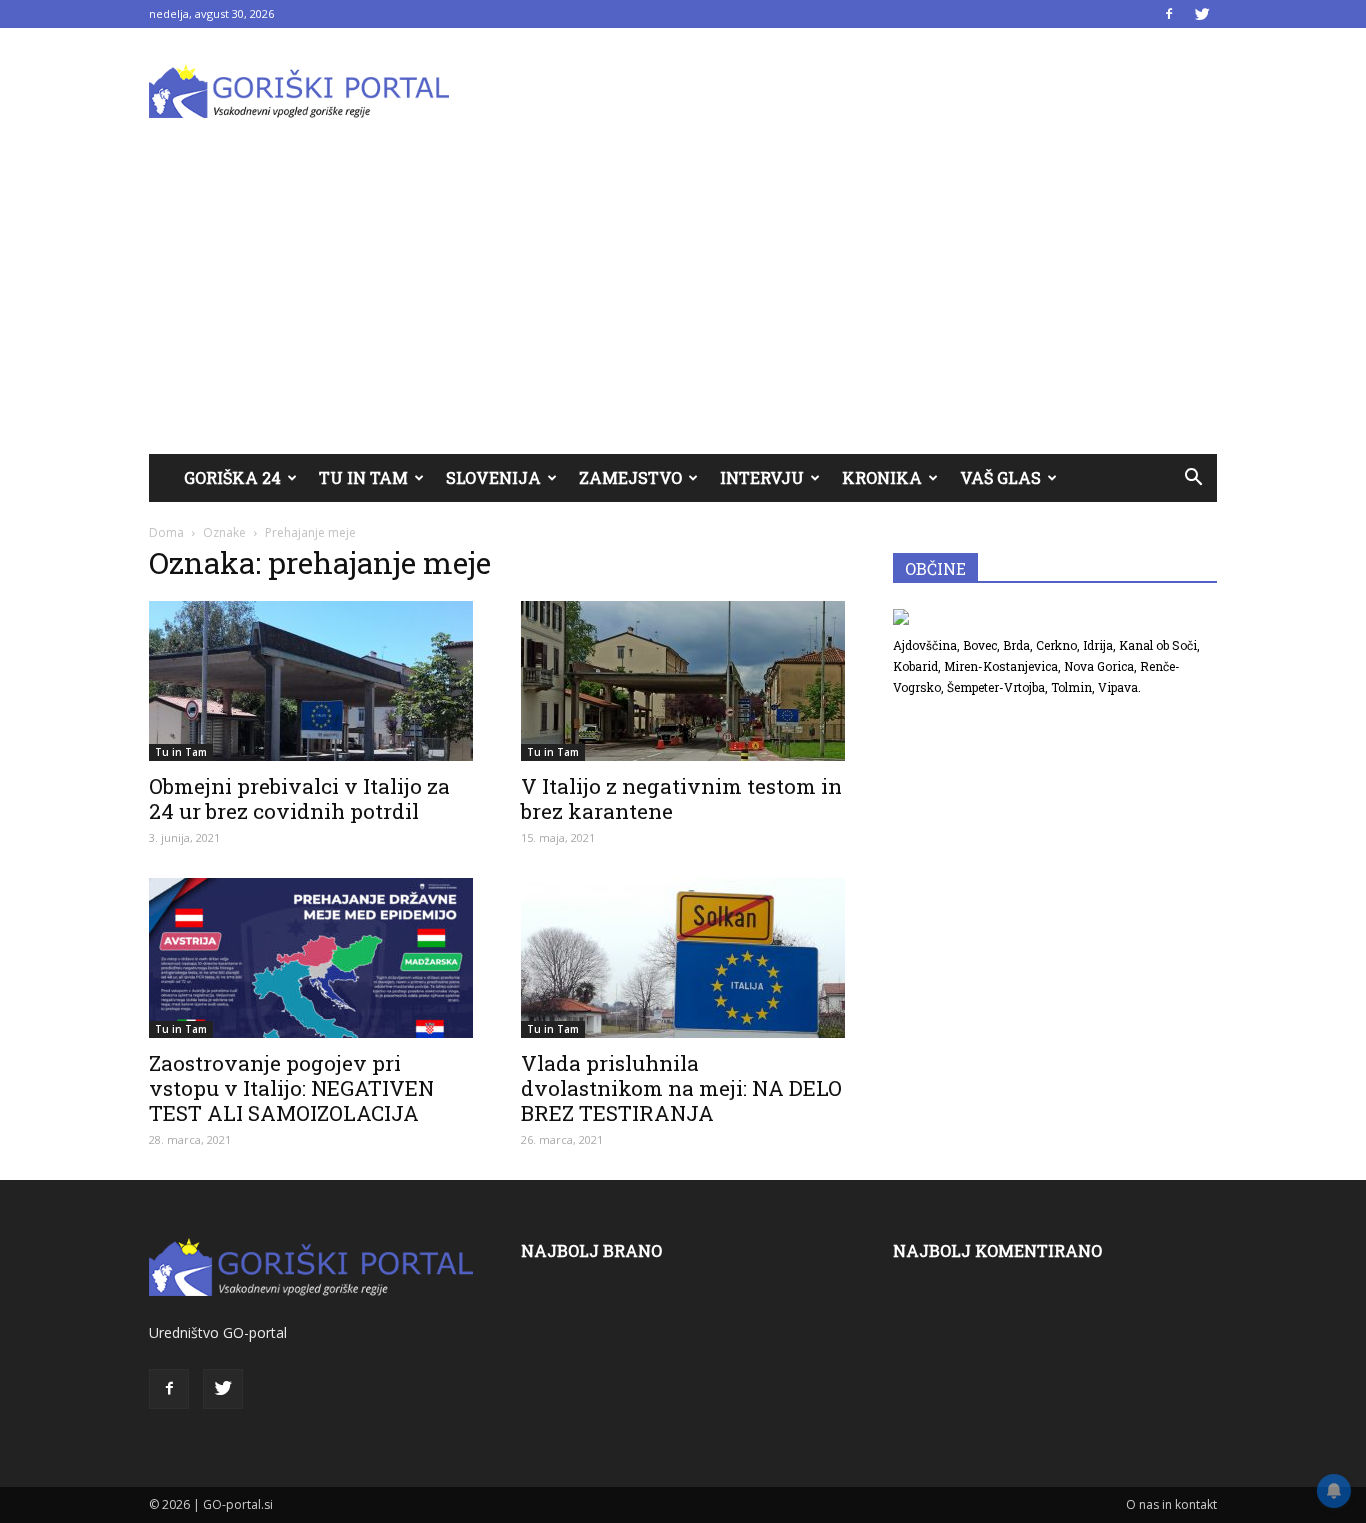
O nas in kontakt (1171, 1504)
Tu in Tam (363, 477)
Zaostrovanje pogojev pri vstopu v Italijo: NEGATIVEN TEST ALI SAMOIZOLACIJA (291, 1088)
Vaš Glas (1000, 477)
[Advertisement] (683, 304)
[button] (1193, 478)
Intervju (762, 477)
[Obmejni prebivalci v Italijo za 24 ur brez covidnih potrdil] (311, 681)
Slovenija (493, 477)
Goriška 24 (232, 477)
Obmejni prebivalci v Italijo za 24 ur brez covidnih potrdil (299, 798)
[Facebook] (1169, 14)
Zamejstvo (630, 477)
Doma (166, 532)
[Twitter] (1202, 14)
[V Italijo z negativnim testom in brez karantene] (683, 681)
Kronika (882, 477)
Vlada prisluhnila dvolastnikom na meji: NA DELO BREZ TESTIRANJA (681, 1088)
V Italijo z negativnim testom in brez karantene (681, 798)
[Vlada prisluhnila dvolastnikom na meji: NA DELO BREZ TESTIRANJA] (683, 958)
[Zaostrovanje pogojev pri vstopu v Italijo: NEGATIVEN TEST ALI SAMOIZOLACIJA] (311, 958)
